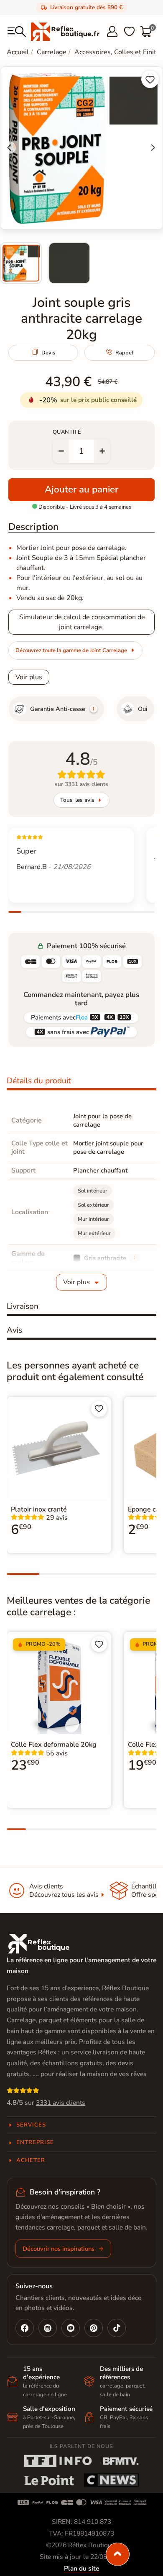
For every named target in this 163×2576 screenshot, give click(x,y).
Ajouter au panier (81, 489)
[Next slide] (153, 148)
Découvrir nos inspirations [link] (59, 2249)
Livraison (23, 1306)
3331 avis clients (61, 2103)
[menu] (17, 32)
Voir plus (29, 677)
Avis (14, 1330)
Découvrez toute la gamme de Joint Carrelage (71, 650)
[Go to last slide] (10, 148)
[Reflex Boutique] (65, 31)
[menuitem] (21, 263)
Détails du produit (39, 1081)
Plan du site (81, 2568)
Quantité (67, 432)
